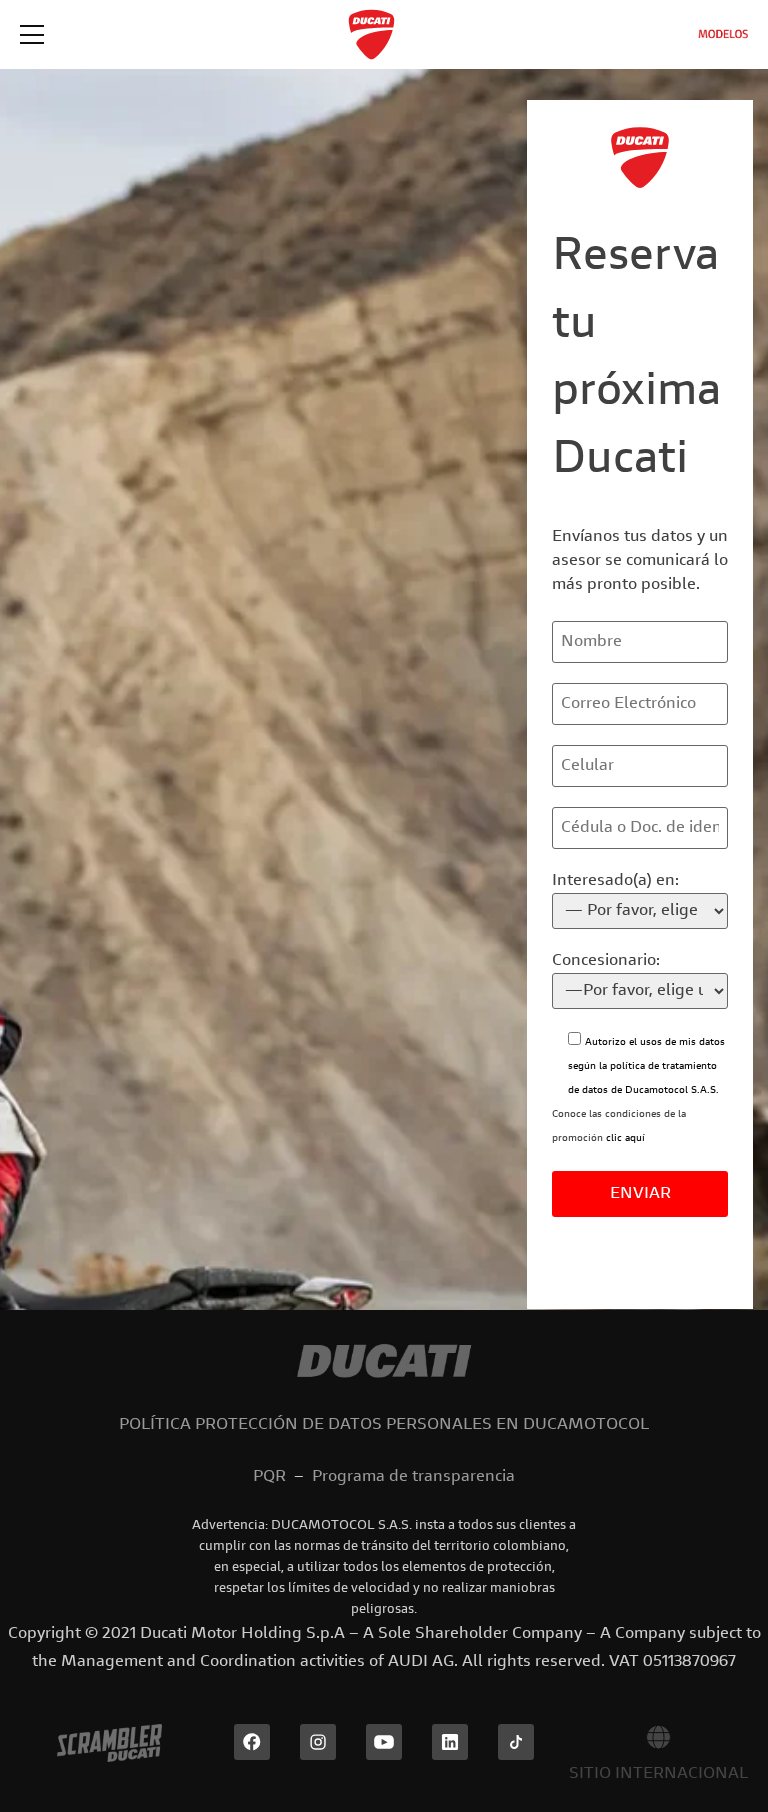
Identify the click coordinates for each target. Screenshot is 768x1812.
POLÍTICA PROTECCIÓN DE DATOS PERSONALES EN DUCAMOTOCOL (384, 1425)
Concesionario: (606, 961)
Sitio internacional (658, 1774)
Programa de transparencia (413, 1477)
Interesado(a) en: (615, 881)
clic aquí (625, 1139)
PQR (269, 1477)
